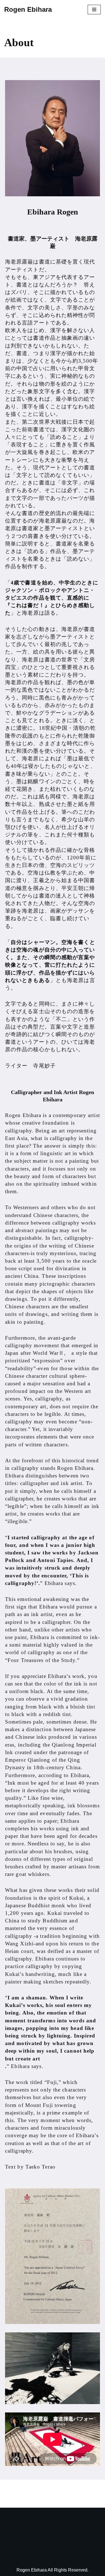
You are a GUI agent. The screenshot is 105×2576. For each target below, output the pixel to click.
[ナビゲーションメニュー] (94, 10)
